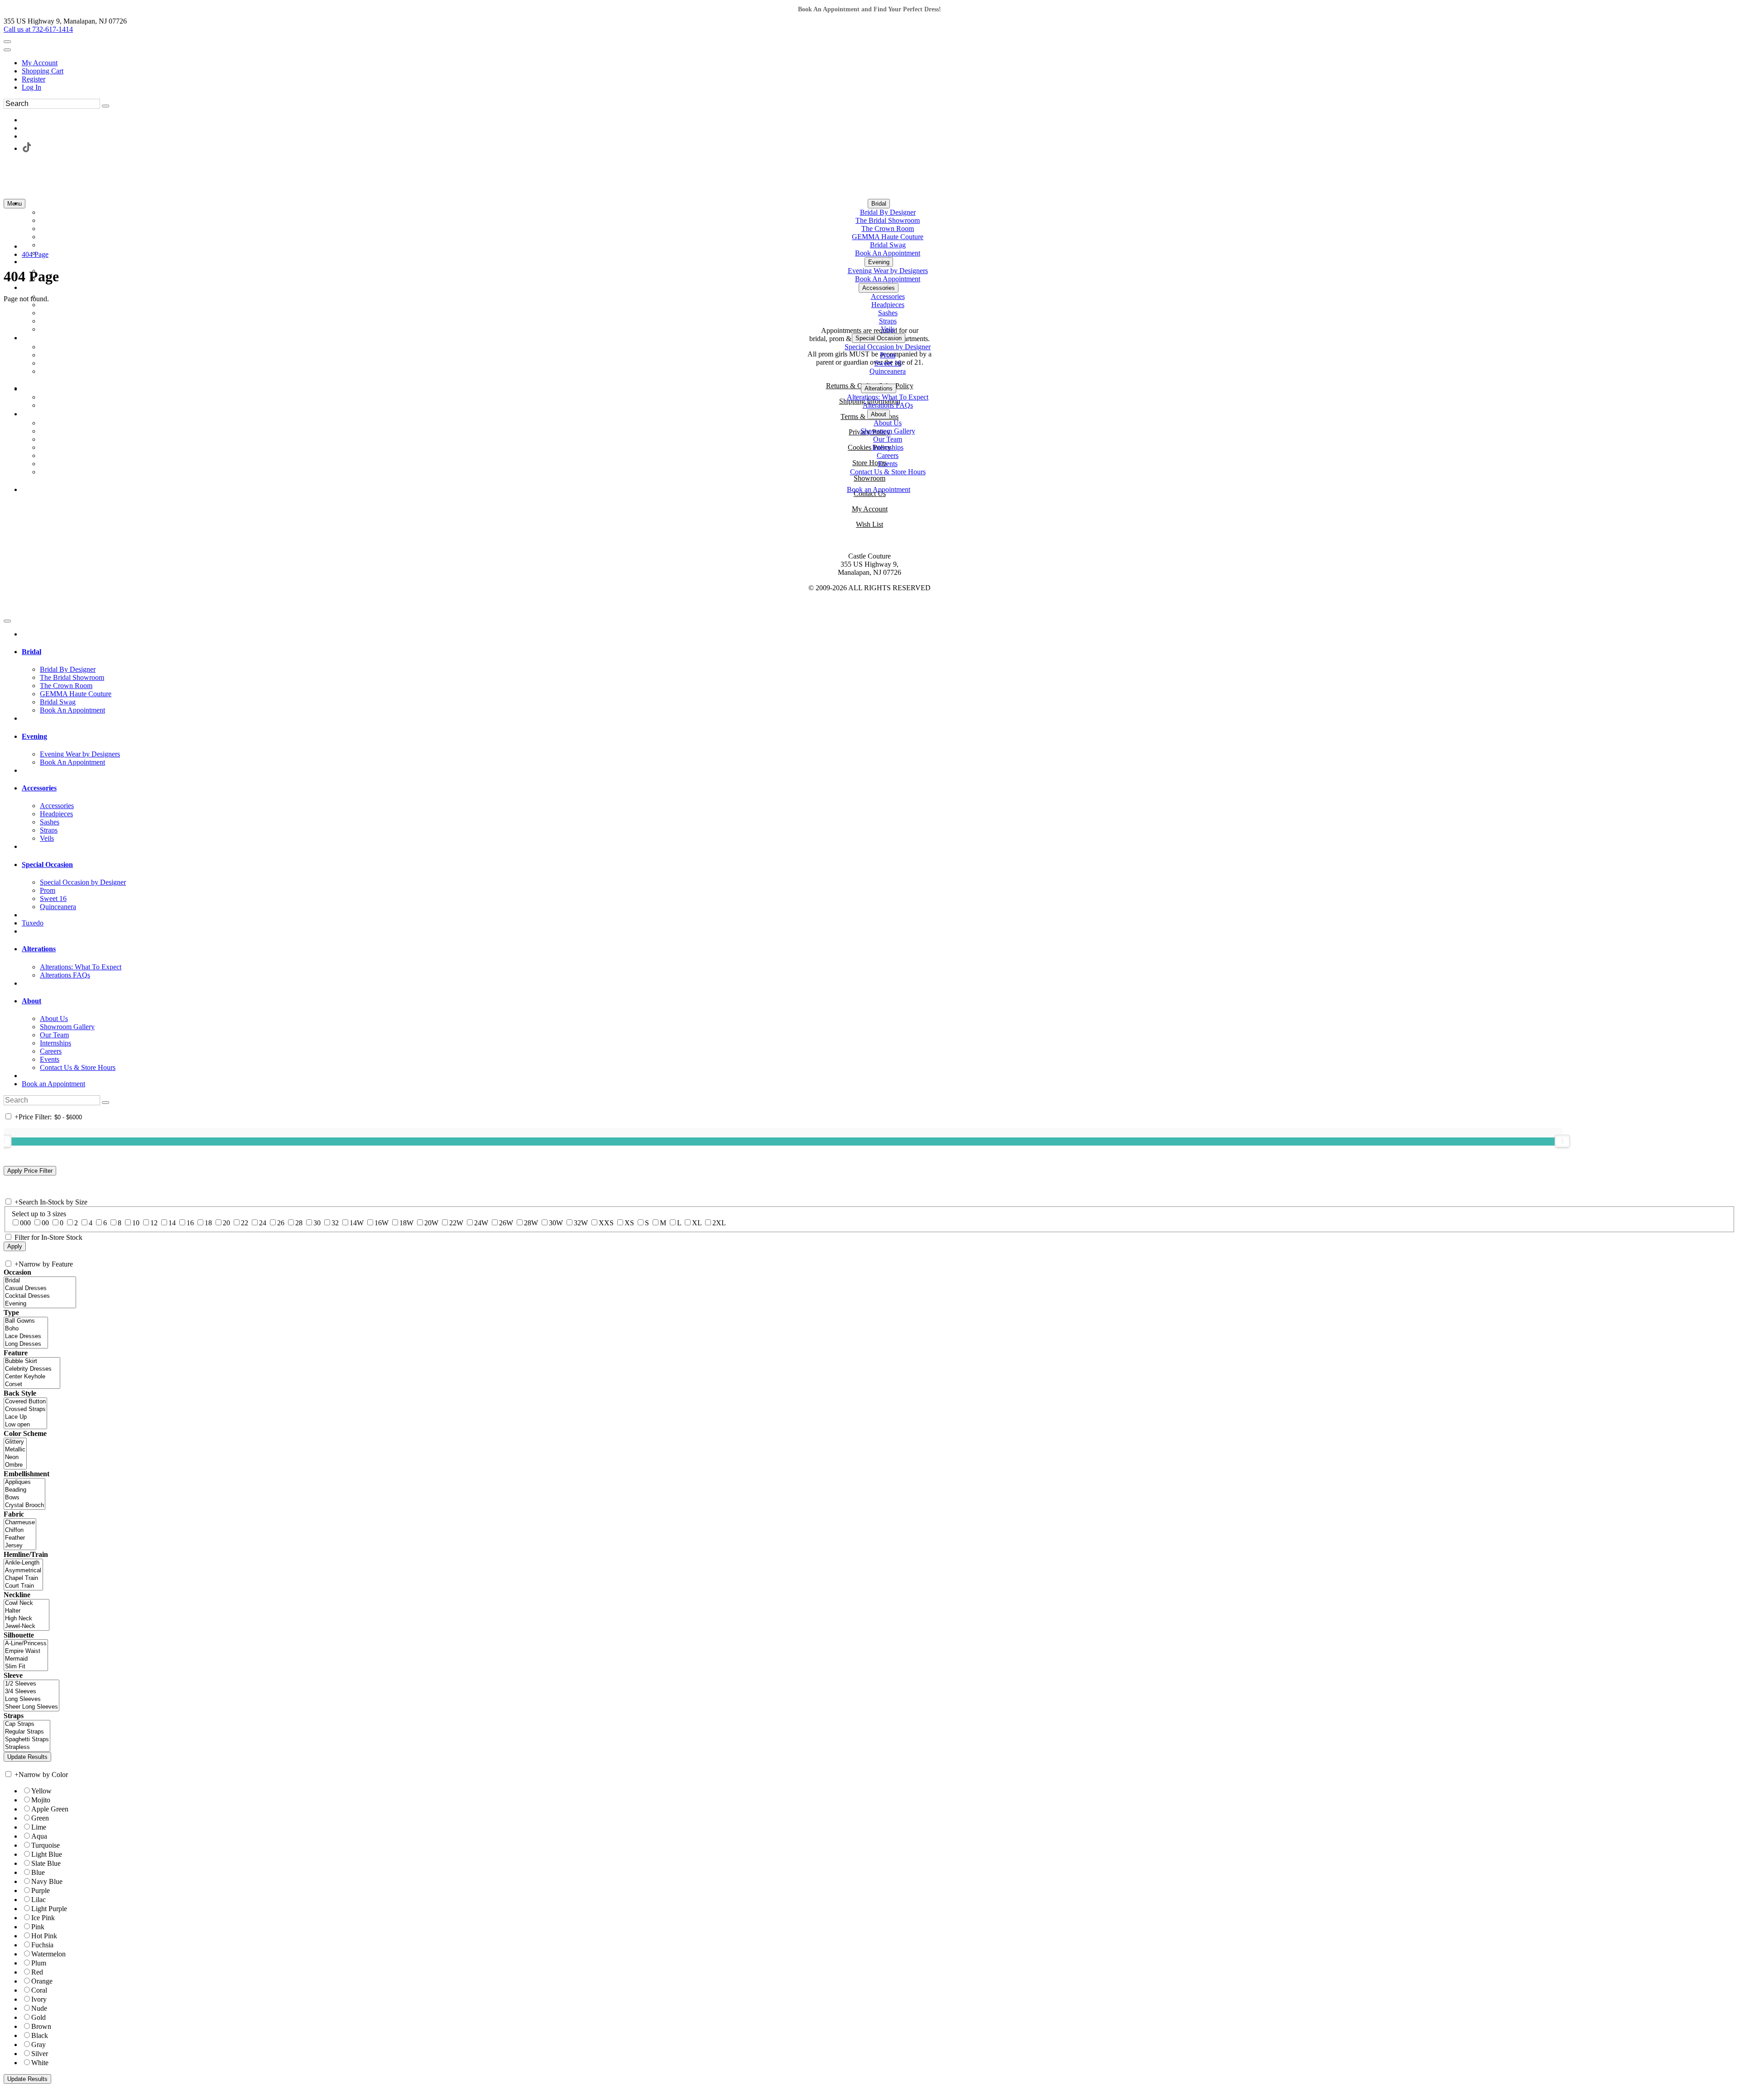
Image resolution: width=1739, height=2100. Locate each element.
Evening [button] (34, 736)
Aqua (39, 1836)
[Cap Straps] (27, 1724)
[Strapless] (27, 1747)
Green (40, 1818)
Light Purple (49, 1909)
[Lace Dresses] (26, 1337)
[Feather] (20, 1538)
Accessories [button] (39, 788)
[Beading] (24, 1490)
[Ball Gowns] (26, 1321)
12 (154, 1223)
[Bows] (24, 1498)
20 (226, 1223)
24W (481, 1223)
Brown (41, 2026)
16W (382, 1223)
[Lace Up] (25, 1417)
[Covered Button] (25, 1402)
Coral (39, 1990)
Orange (42, 1981)
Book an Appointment (53, 1084)
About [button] (31, 1001)
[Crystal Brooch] (24, 1505)
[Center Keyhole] (32, 1377)
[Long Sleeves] (31, 1699)
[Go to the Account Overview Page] (7, 50)
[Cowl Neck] (26, 1603)
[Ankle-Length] (23, 1563)
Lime (39, 1827)
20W (431, 1223)
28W (531, 1223)
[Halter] (26, 1611)
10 (136, 1223)
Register (34, 79)
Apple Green (50, 1809)
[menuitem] (879, 63)
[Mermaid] (26, 1659)
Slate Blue (46, 1863)
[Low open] (25, 1425)
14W (357, 1223)
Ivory (39, 1999)
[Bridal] (40, 1281)
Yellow (41, 1791)
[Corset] (32, 1385)
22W (456, 1223)
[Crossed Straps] (25, 1409)
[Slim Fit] (26, 1667)
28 (299, 1223)
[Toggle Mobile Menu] (7, 621)
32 (335, 1223)
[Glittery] (15, 1442)
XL (697, 1223)
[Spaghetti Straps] (27, 1740)
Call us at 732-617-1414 (38, 29)
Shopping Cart (43, 71)
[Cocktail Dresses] (40, 1296)
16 (190, 1223)
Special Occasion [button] (47, 865)
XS (629, 1223)
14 (172, 1223)
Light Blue (47, 1854)
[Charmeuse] (20, 1523)
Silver (40, 2054)
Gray (38, 2045)
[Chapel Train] (23, 1578)
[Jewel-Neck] (26, 1626)
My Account (40, 63)
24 (263, 1223)
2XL (719, 1223)
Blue (38, 1872)
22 (245, 1223)
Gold (38, 2017)
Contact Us (870, 494)
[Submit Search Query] (106, 1103)
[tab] (879, 652)
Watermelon (48, 1954)
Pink (38, 1927)
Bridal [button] (31, 652)
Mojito (41, 1800)
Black (40, 2035)
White (40, 2063)
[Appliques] (24, 1482)
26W (506, 1223)
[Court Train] (23, 1586)
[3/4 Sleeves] (31, 1692)
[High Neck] (26, 1619)
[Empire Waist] (26, 1651)
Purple (41, 1890)
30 (317, 1223)
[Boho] (26, 1329)
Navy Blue (47, 1881)
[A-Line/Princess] (26, 1644)
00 (45, 1223)
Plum (39, 1963)
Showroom (869, 478)
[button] (879, 204)
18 (208, 1223)
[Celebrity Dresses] (32, 1369)
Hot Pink (44, 1936)
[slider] (1562, 1141)
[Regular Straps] (27, 1732)
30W (556, 1223)
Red (37, 1972)
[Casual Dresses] (40, 1288)
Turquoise (46, 1845)
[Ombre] (15, 1465)
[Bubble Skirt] (32, 1361)
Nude (39, 2008)
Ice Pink (43, 1918)
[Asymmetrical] (23, 1571)
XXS (606, 1223)
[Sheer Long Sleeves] (31, 1707)
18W (406, 1223)
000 (25, 1223)
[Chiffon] (20, 1530)
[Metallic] (15, 1450)
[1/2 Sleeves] (31, 1684)
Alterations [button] (39, 949)
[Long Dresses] (26, 1344)
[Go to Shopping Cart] (7, 42)
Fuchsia (42, 1945)
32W (581, 1223)
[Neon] (15, 1457)
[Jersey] (20, 1546)
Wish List (869, 524)
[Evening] (40, 1304)
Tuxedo (33, 923)
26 (281, 1223)
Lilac (38, 1900)
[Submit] (106, 106)
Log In (31, 87)
